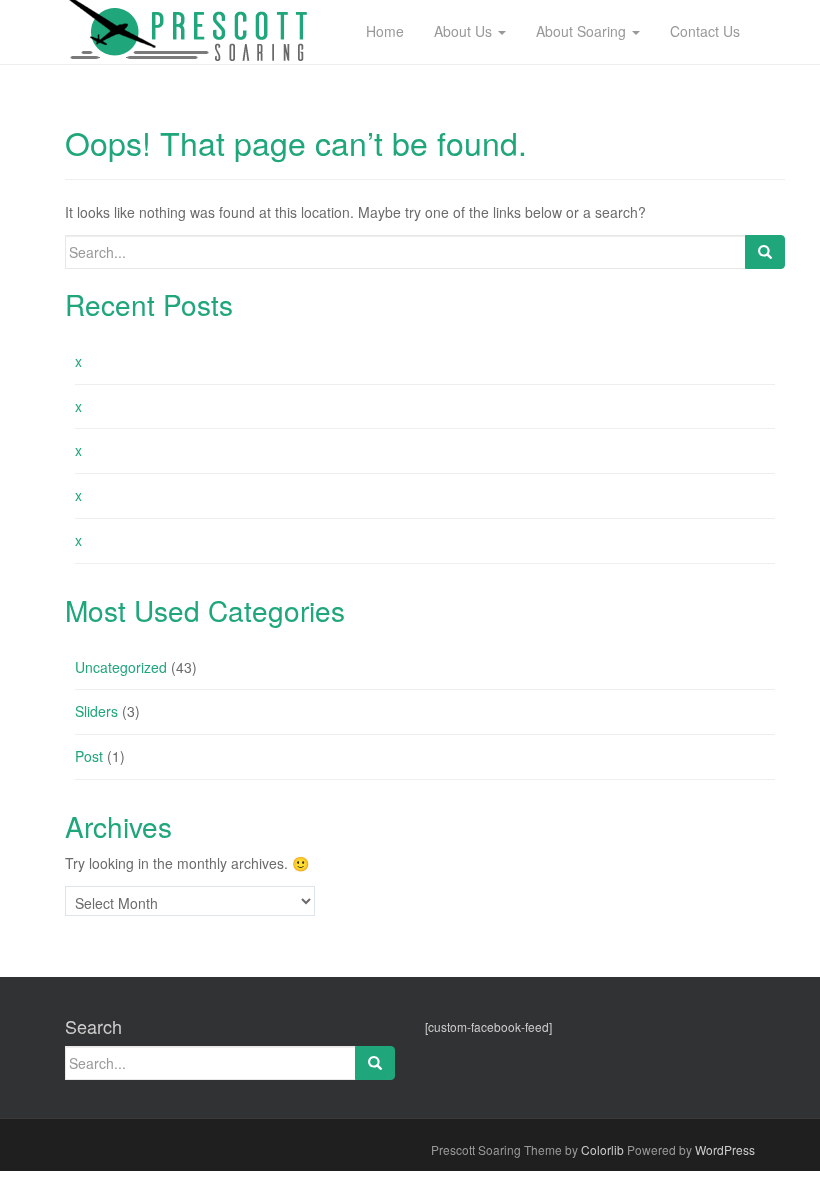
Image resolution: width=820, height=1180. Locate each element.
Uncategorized (121, 667)
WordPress (725, 1149)
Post (89, 756)
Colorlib (602, 1149)
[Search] (765, 252)
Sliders (96, 711)
